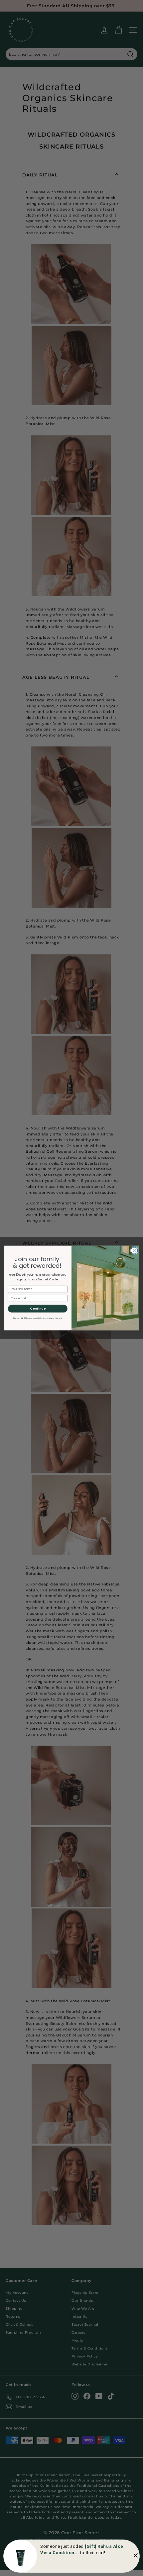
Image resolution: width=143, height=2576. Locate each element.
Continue (38, 1308)
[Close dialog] (134, 1251)
